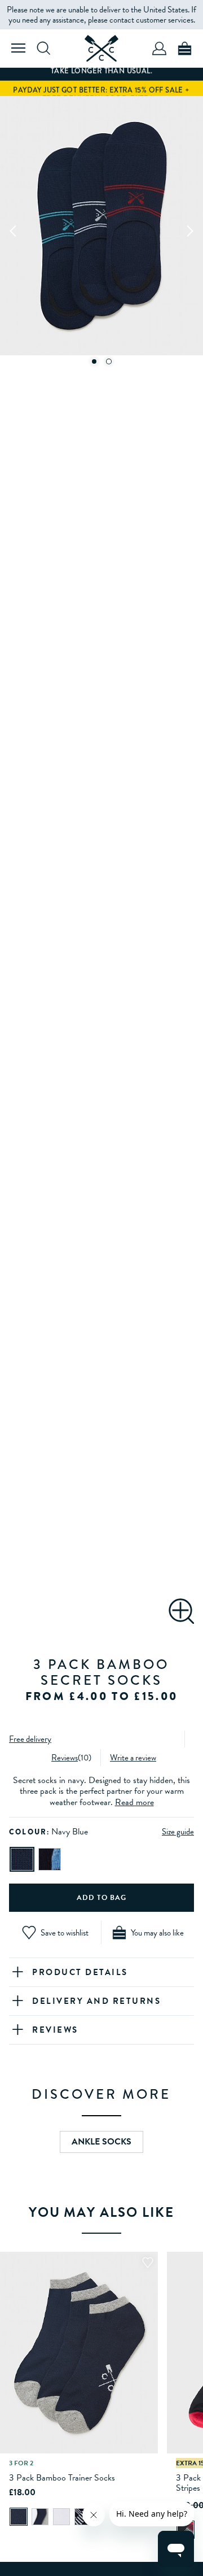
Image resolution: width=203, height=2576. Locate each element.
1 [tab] (94, 361)
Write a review (133, 1758)
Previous (14, 230)
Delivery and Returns (96, 2001)
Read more (134, 1802)
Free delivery (30, 1739)
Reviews (65, 1758)
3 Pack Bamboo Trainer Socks (62, 2478)
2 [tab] (109, 361)
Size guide (178, 1832)
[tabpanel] (101, 230)
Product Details (80, 1972)
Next (189, 230)
